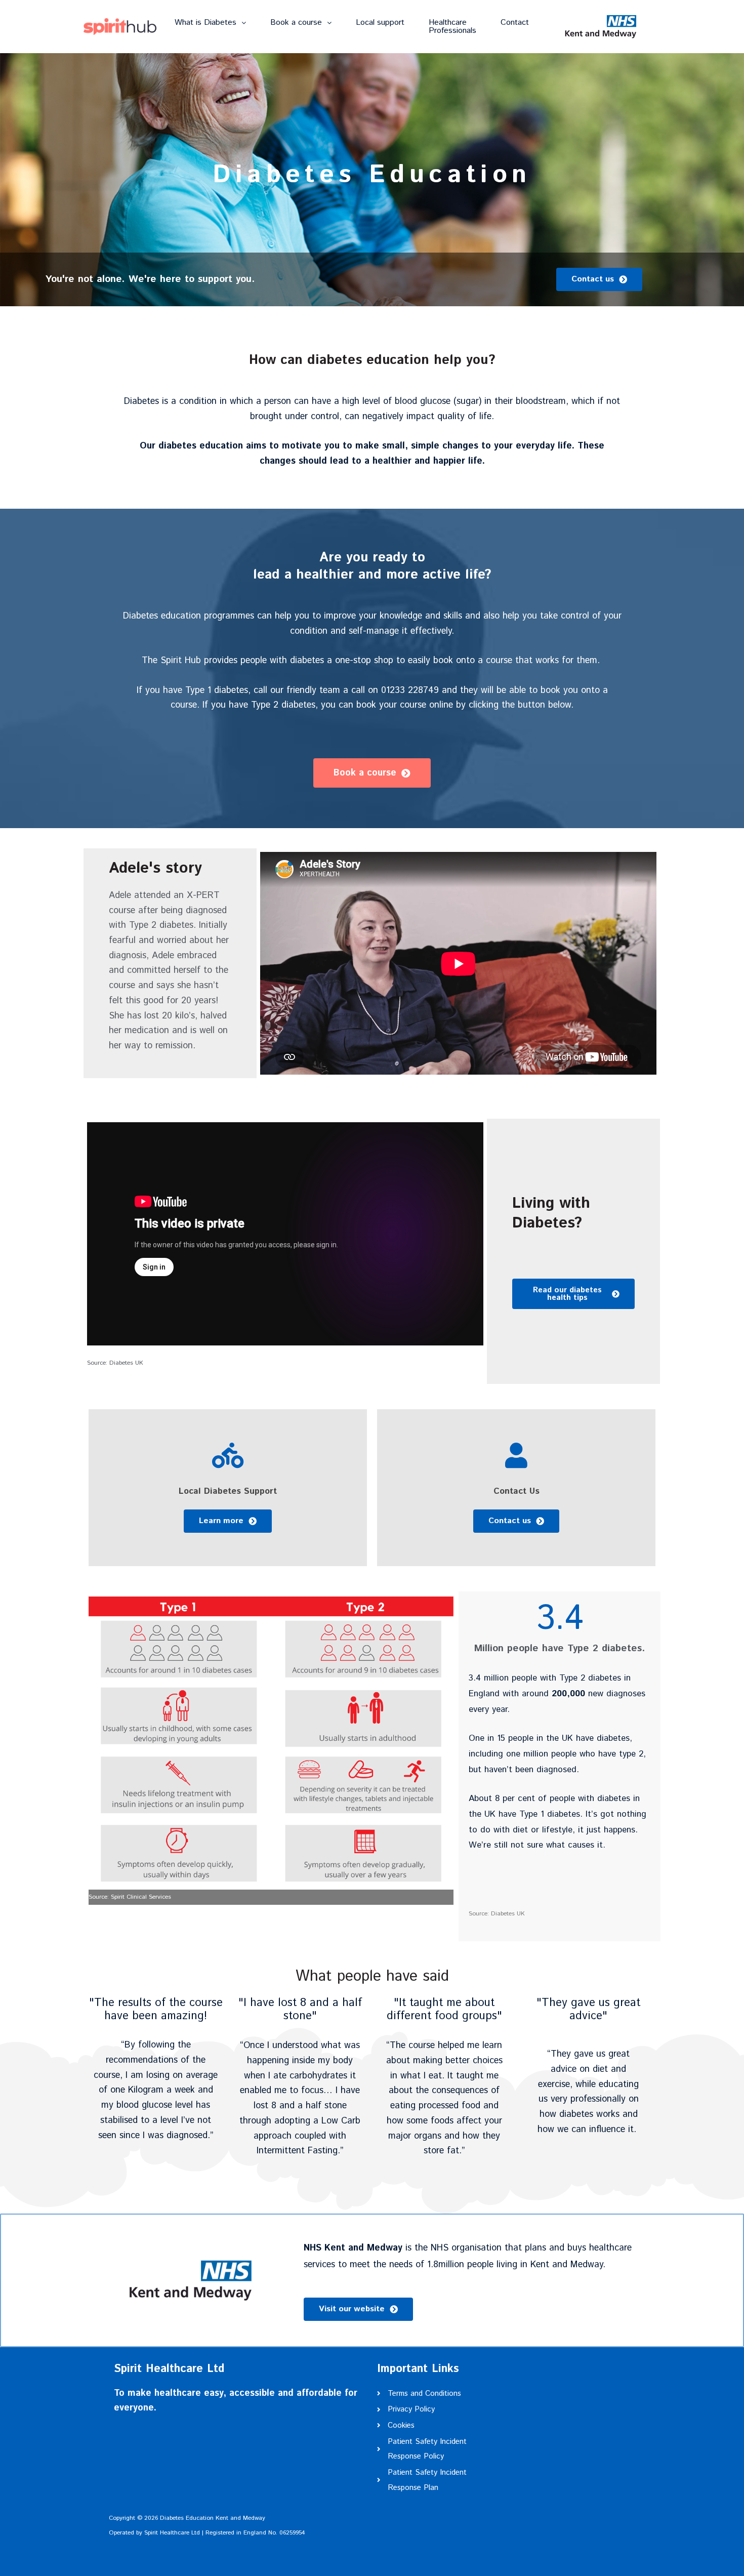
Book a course (296, 23)
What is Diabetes (205, 23)
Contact (515, 23)
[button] (210, 23)
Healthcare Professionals (452, 27)
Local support (380, 23)
